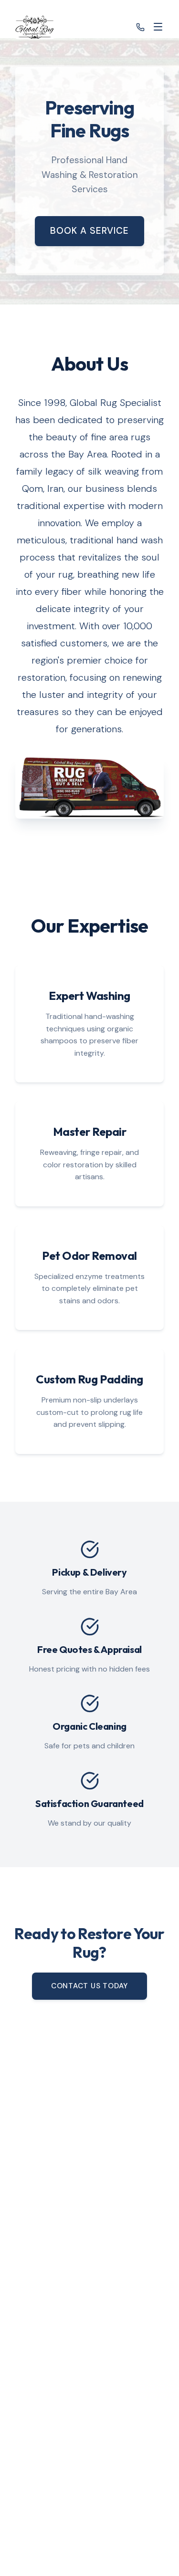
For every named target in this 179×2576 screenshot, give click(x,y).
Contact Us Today (89, 1986)
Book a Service (89, 231)
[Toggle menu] (158, 27)
